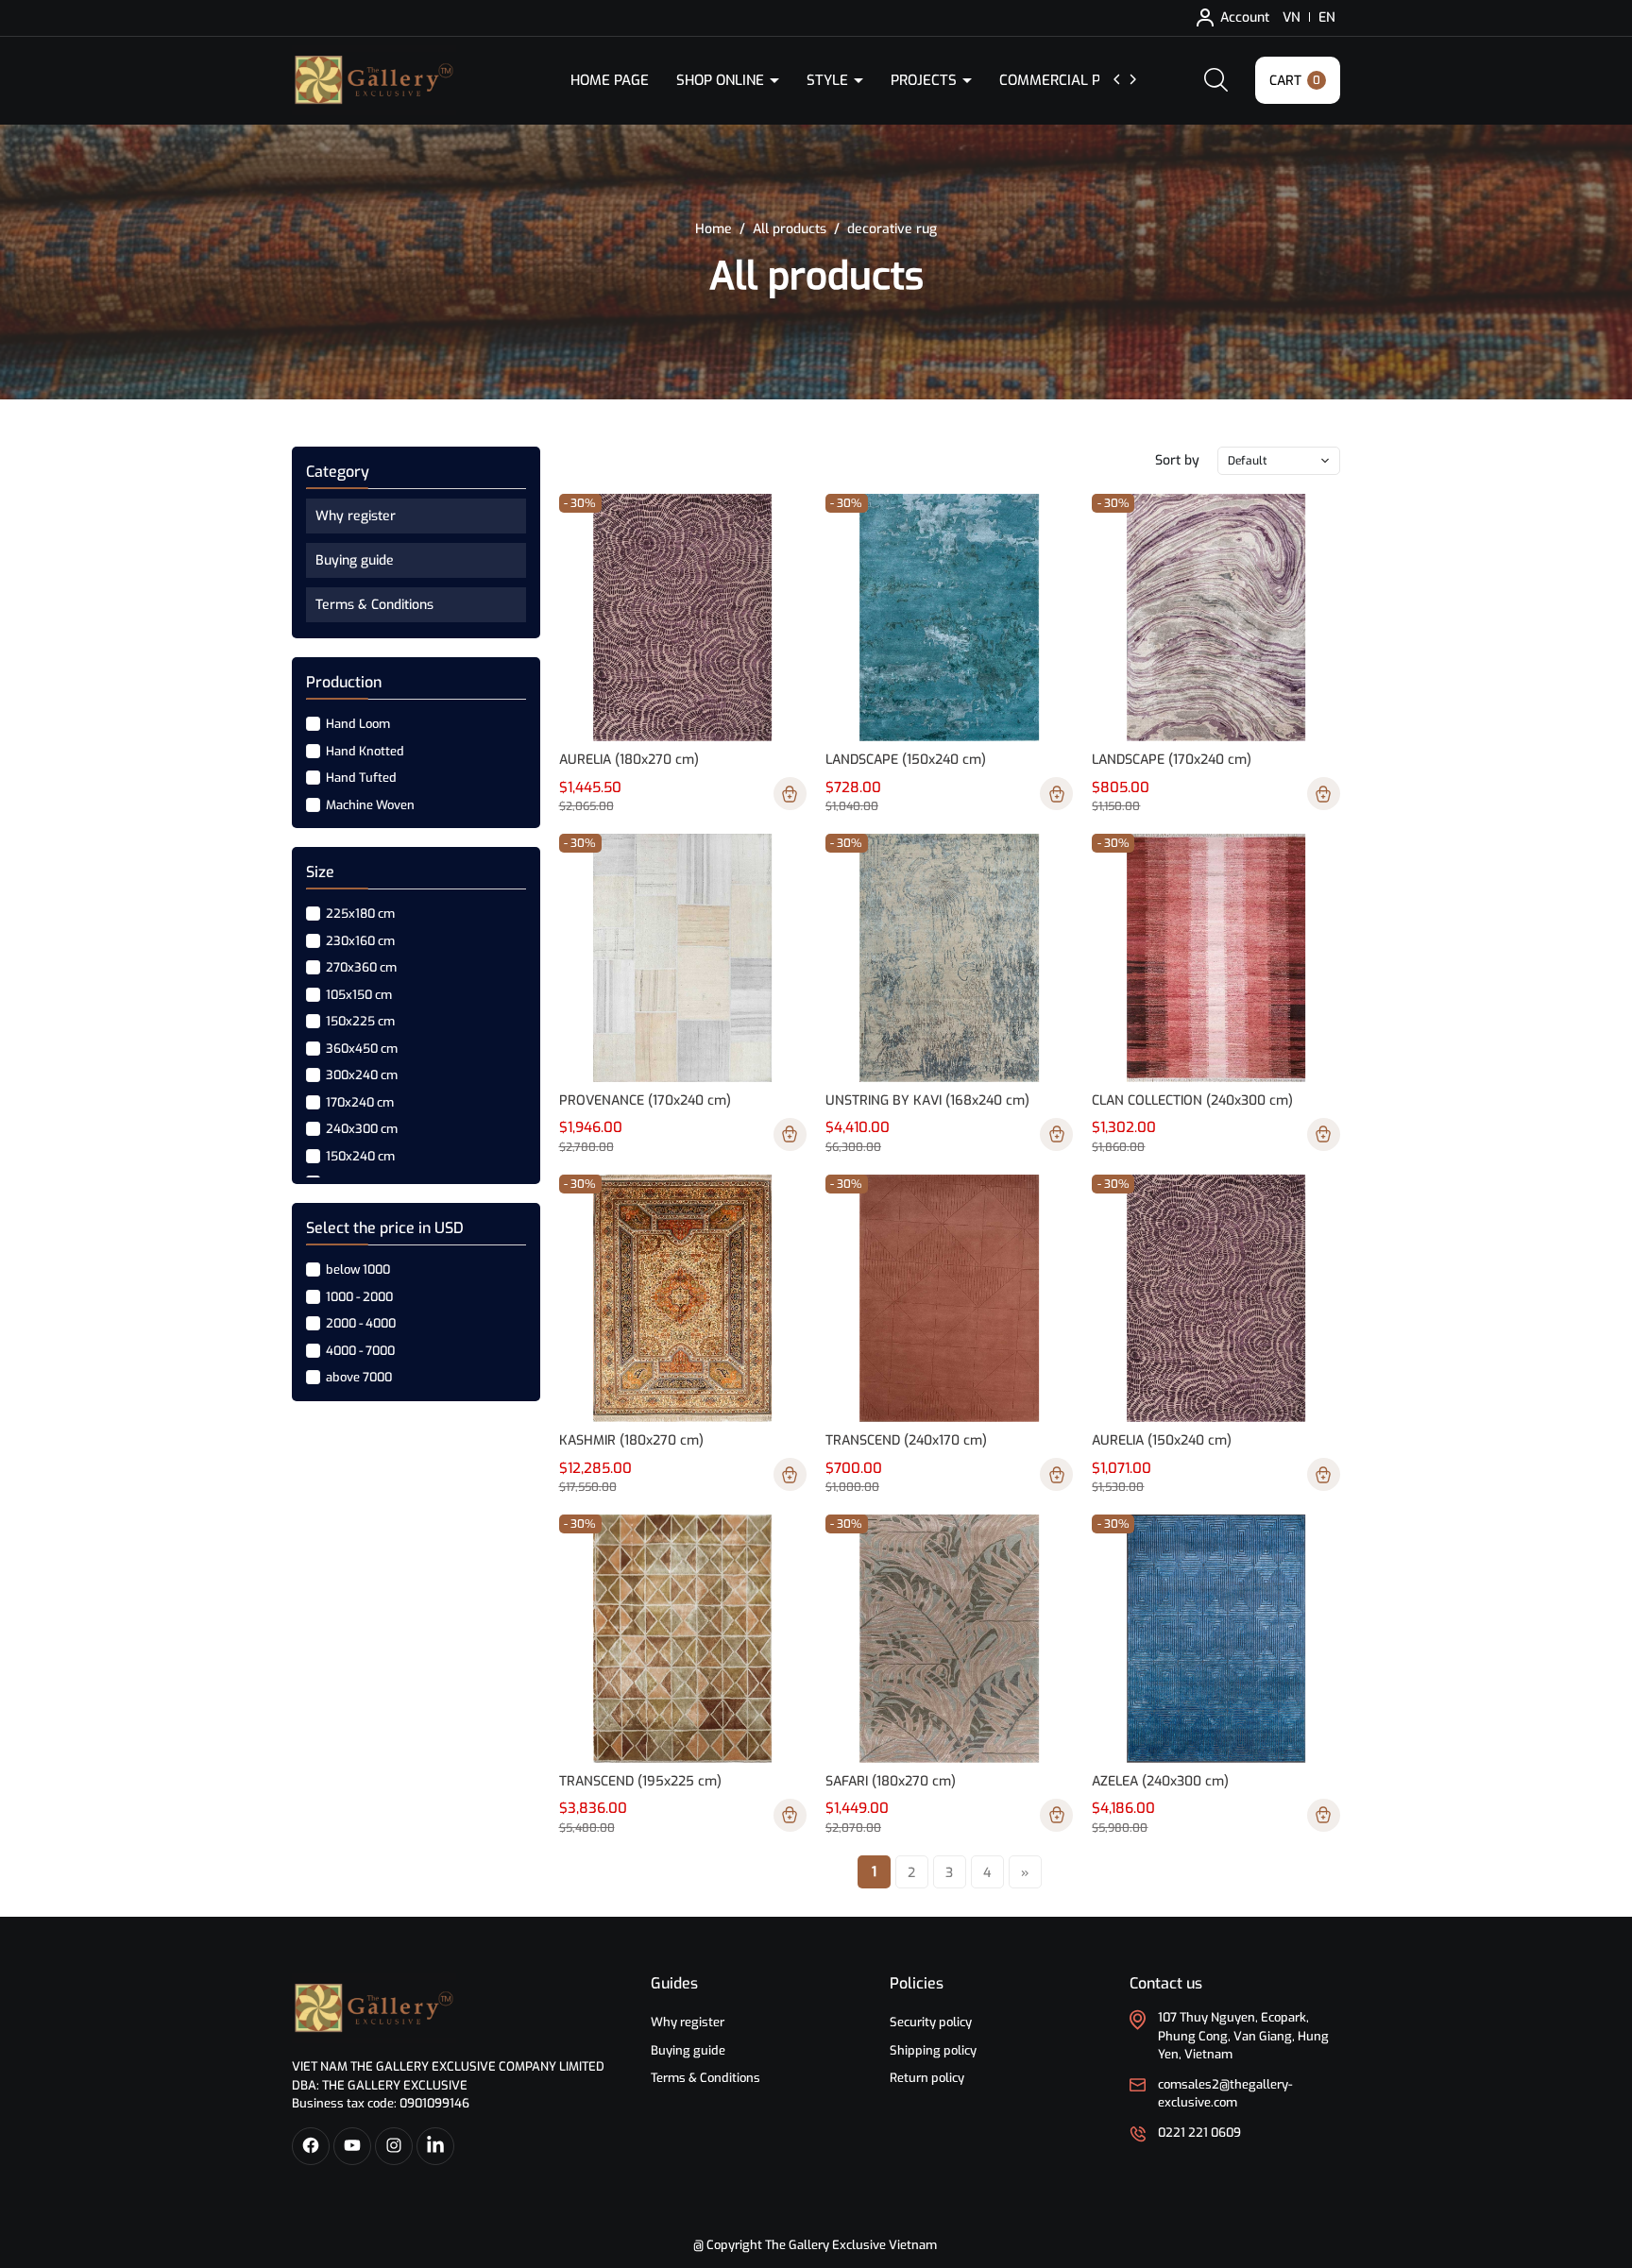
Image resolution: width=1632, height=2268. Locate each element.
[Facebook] (311, 2146)
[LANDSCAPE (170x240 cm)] (1215, 618)
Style (829, 80)
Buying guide (355, 560)
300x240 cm (360, 1075)
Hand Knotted (364, 750)
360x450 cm (360, 1048)
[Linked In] (435, 2146)
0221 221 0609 (1199, 2133)
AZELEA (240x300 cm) (1160, 1781)
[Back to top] (1602, 2148)
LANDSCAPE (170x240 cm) (1172, 760)
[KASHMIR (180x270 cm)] (683, 1298)
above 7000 (357, 1377)
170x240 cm (358, 1101)
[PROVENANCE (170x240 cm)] (683, 957)
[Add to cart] (790, 794)
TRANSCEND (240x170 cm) (906, 1440)
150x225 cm (359, 1021)
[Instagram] (394, 2146)
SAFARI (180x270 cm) (891, 1781)
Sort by (1177, 460)
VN (1292, 17)
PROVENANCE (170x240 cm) (645, 1100)
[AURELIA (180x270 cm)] (683, 618)
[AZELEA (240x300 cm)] (1215, 1638)
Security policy (931, 2022)
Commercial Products (1083, 80)
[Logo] (374, 2008)
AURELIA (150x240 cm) (1162, 1440)
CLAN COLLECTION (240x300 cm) (1192, 1100)
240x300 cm (360, 1129)
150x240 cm (359, 1155)
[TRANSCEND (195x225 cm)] (683, 1638)
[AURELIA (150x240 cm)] (1215, 1298)
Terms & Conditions (374, 605)
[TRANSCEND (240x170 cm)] (949, 1298)
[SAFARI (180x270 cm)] (949, 1638)
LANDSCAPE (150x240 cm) (906, 760)
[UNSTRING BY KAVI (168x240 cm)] (949, 957)
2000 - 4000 (359, 1323)
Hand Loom (357, 724)
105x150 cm (357, 994)
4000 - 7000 (359, 1350)
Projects (926, 80)
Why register (356, 516)
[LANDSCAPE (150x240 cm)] (949, 618)
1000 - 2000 (358, 1296)
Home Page (610, 80)
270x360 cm (360, 967)
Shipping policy (933, 2050)
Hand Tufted (360, 778)
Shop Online (722, 80)
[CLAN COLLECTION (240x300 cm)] (1215, 957)
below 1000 (357, 1269)
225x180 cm (359, 914)
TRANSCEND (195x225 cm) (640, 1781)
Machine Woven (369, 804)
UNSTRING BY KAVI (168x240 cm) (927, 1100)
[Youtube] (352, 2146)
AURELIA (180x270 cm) (629, 760)
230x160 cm (359, 940)
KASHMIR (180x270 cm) (631, 1440)
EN (1327, 17)
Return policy (927, 2078)
